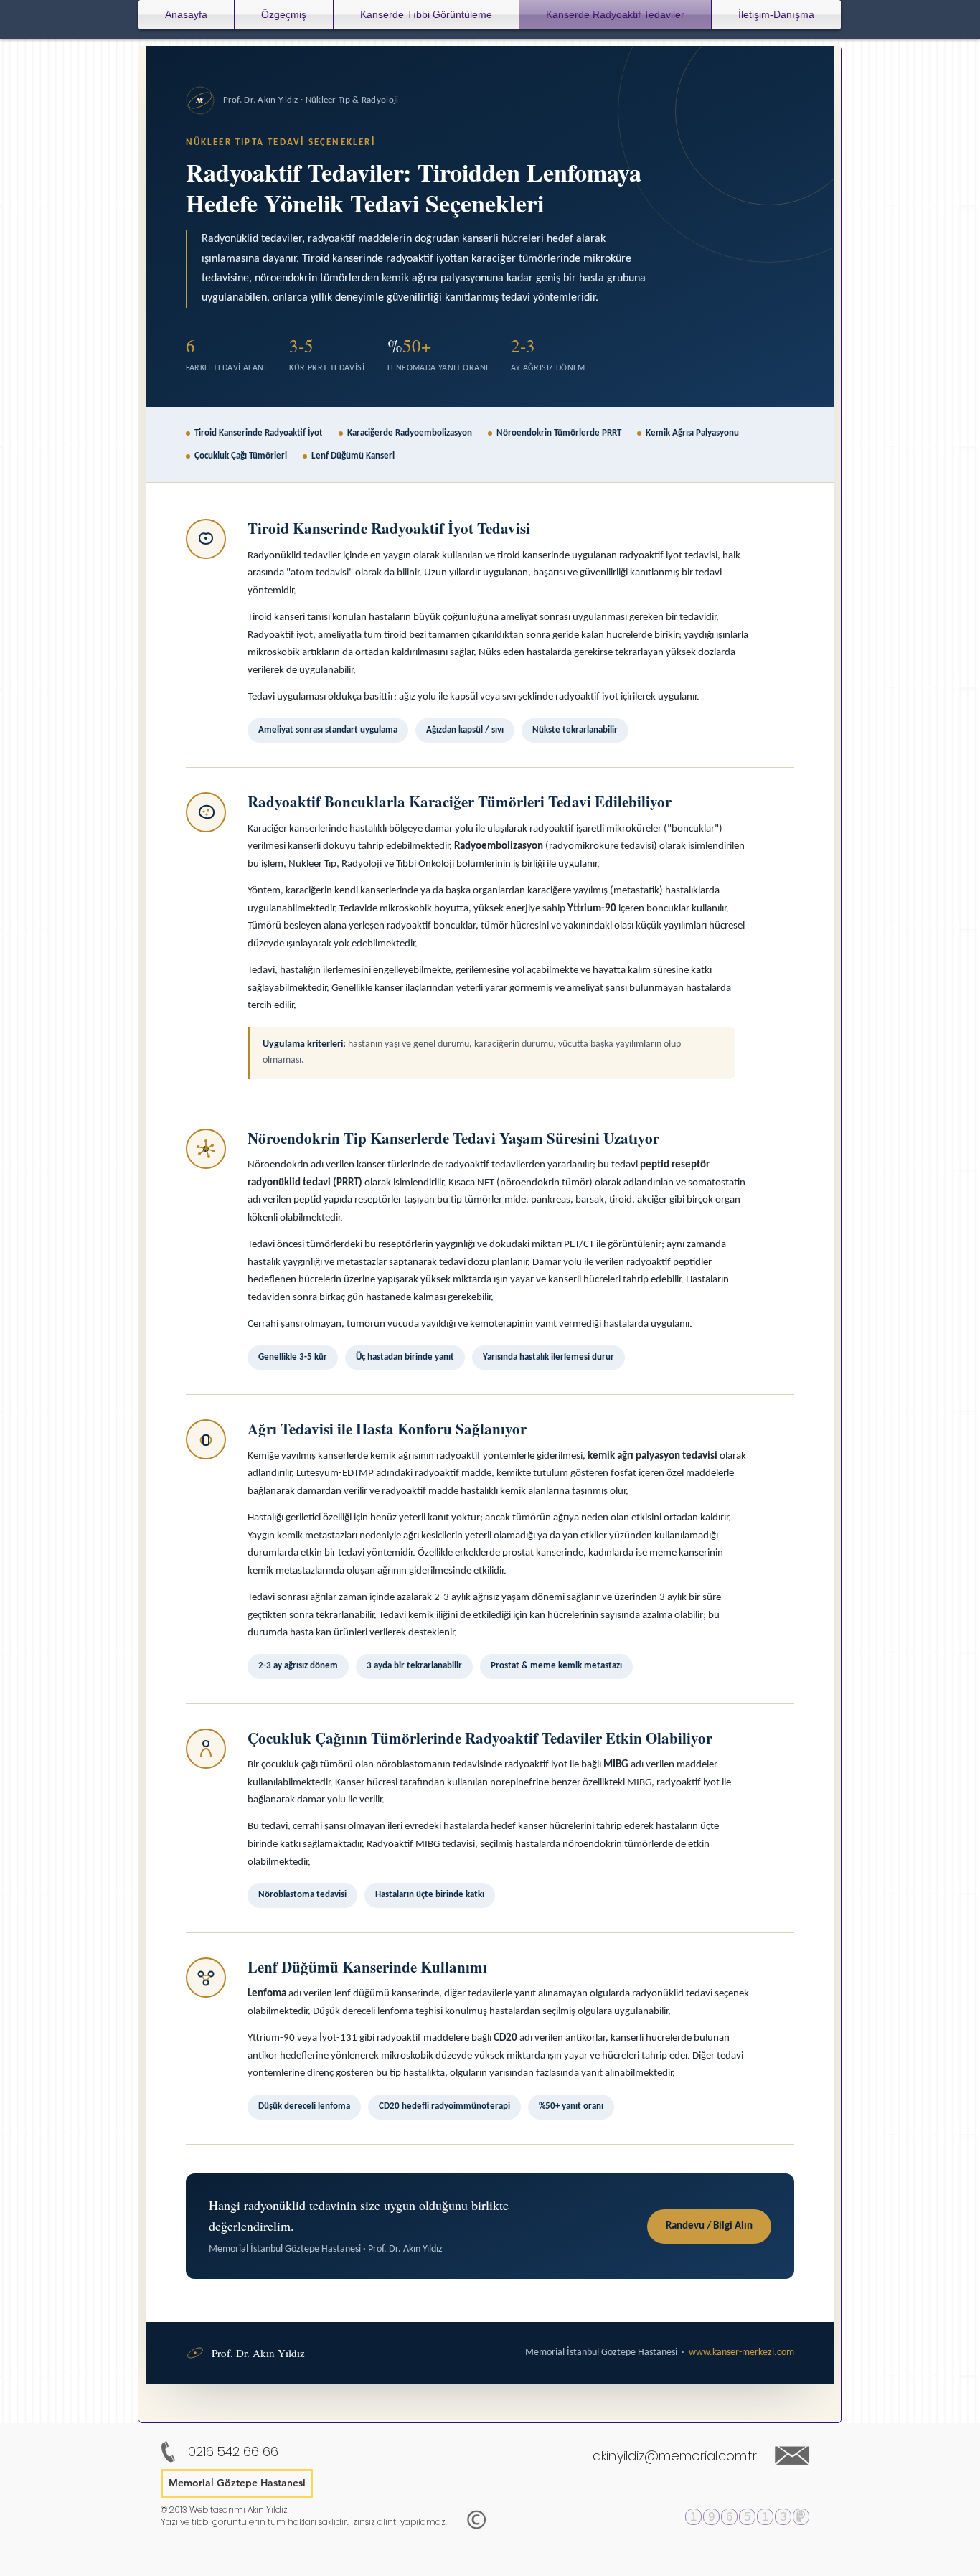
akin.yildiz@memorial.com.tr (675, 2456)
